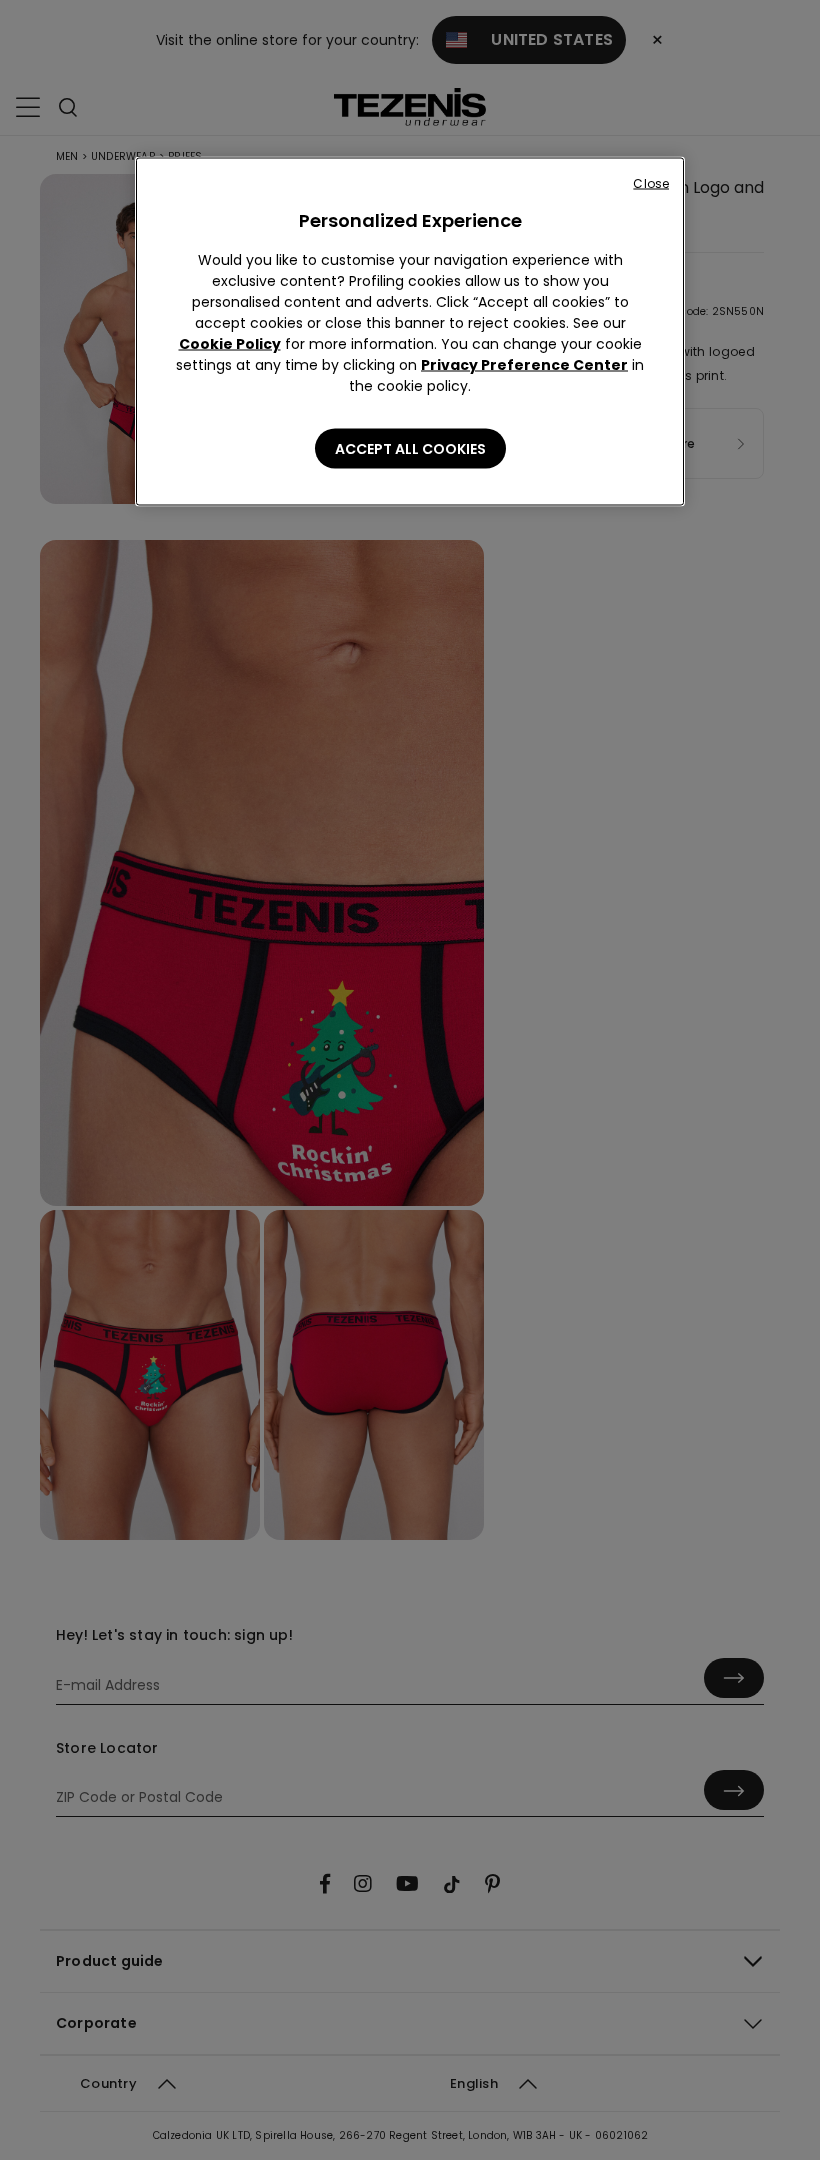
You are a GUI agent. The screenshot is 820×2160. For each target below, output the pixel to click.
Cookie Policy (230, 344)
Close (651, 183)
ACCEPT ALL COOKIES (410, 449)
